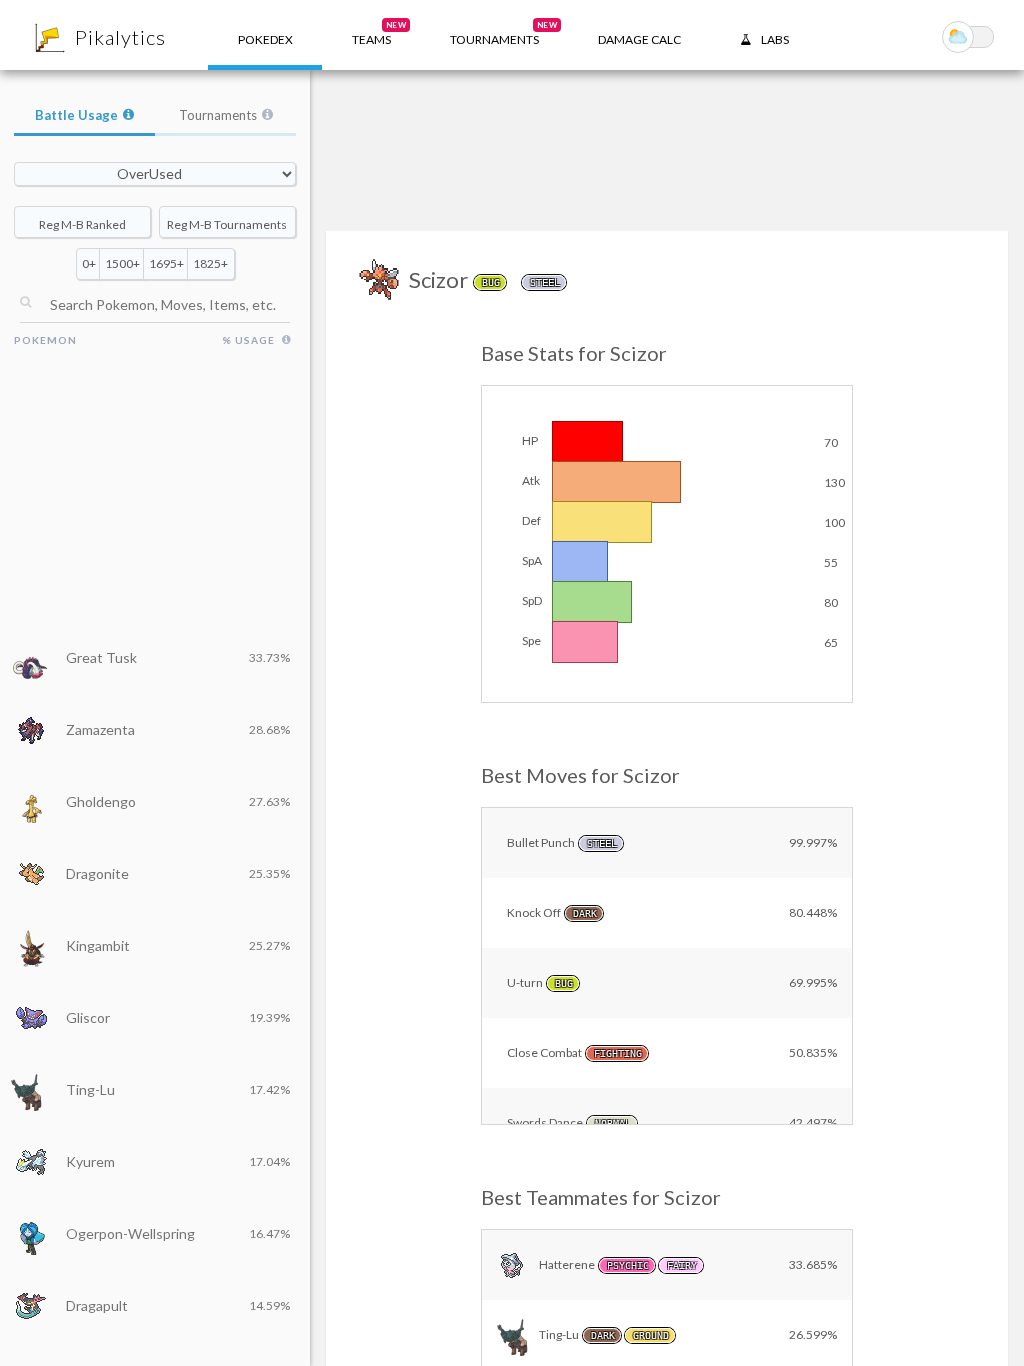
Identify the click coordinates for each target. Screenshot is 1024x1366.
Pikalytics (120, 37)
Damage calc (639, 39)
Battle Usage (76, 115)
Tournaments (218, 115)
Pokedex (265, 39)
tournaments (503, 33)
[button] (371, 35)
